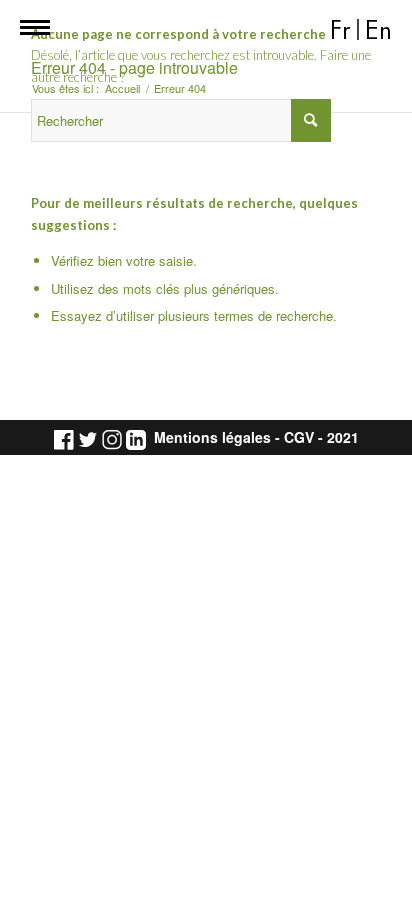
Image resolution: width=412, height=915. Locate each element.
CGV (299, 437)
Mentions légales (212, 437)
